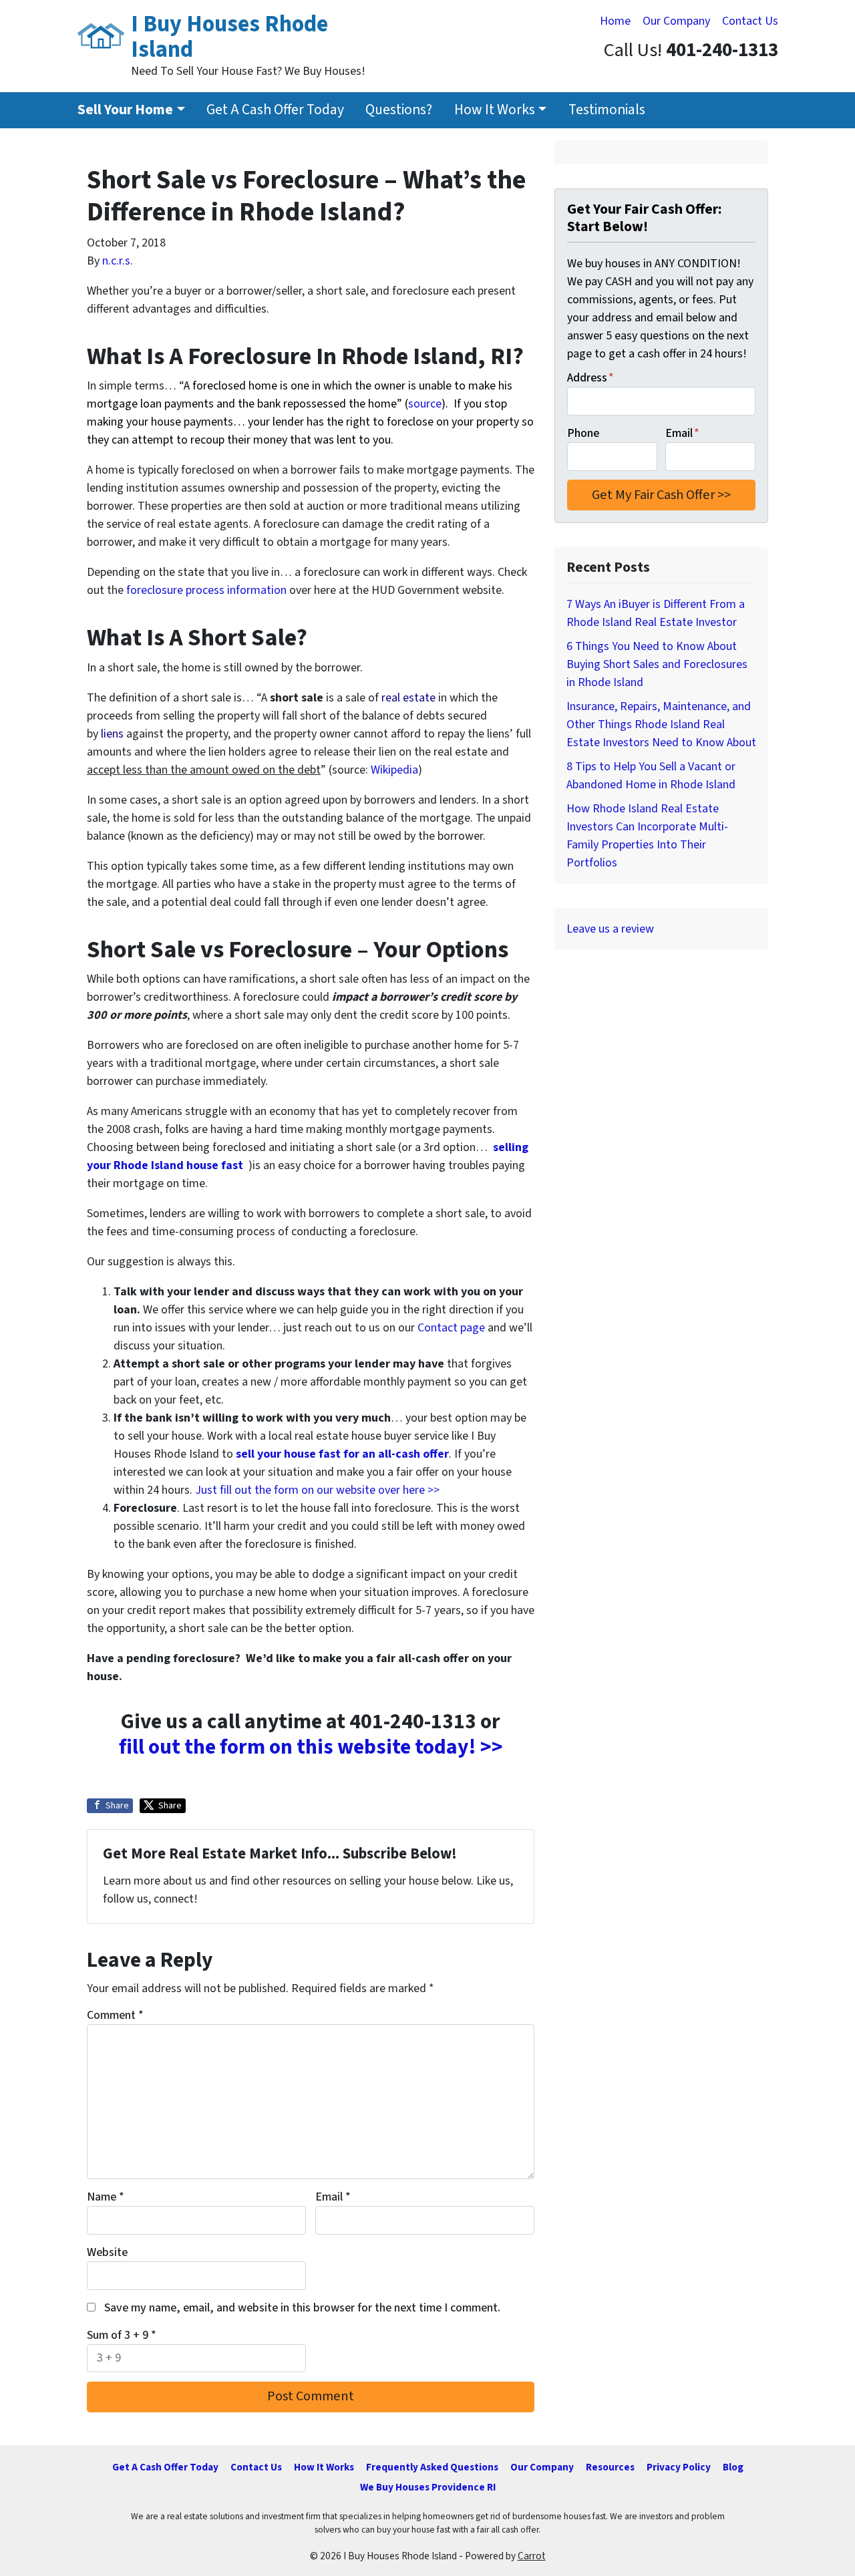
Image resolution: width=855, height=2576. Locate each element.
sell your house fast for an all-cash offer (341, 1454)
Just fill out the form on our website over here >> (317, 1490)
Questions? (399, 110)
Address (590, 378)
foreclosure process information (206, 590)
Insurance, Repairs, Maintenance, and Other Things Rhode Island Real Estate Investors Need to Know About (661, 724)
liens (112, 734)
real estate (408, 698)
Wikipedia (394, 770)
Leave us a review (610, 929)
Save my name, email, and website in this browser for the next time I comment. (302, 2308)
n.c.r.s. (118, 261)
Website (107, 2252)
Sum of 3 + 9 (122, 2335)
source (425, 404)
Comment (115, 2015)
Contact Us (750, 21)
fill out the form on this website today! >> (311, 1747)
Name (106, 2197)
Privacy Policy (679, 2467)
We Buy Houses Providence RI (428, 2487)
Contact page (451, 1328)
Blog (733, 2467)
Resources (610, 2467)
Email (333, 2197)
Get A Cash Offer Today (275, 110)
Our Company (676, 21)
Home (615, 21)
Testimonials (607, 110)
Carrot (532, 2556)
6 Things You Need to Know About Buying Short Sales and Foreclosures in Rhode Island (657, 664)
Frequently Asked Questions (432, 2467)
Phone (583, 433)
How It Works (495, 110)
